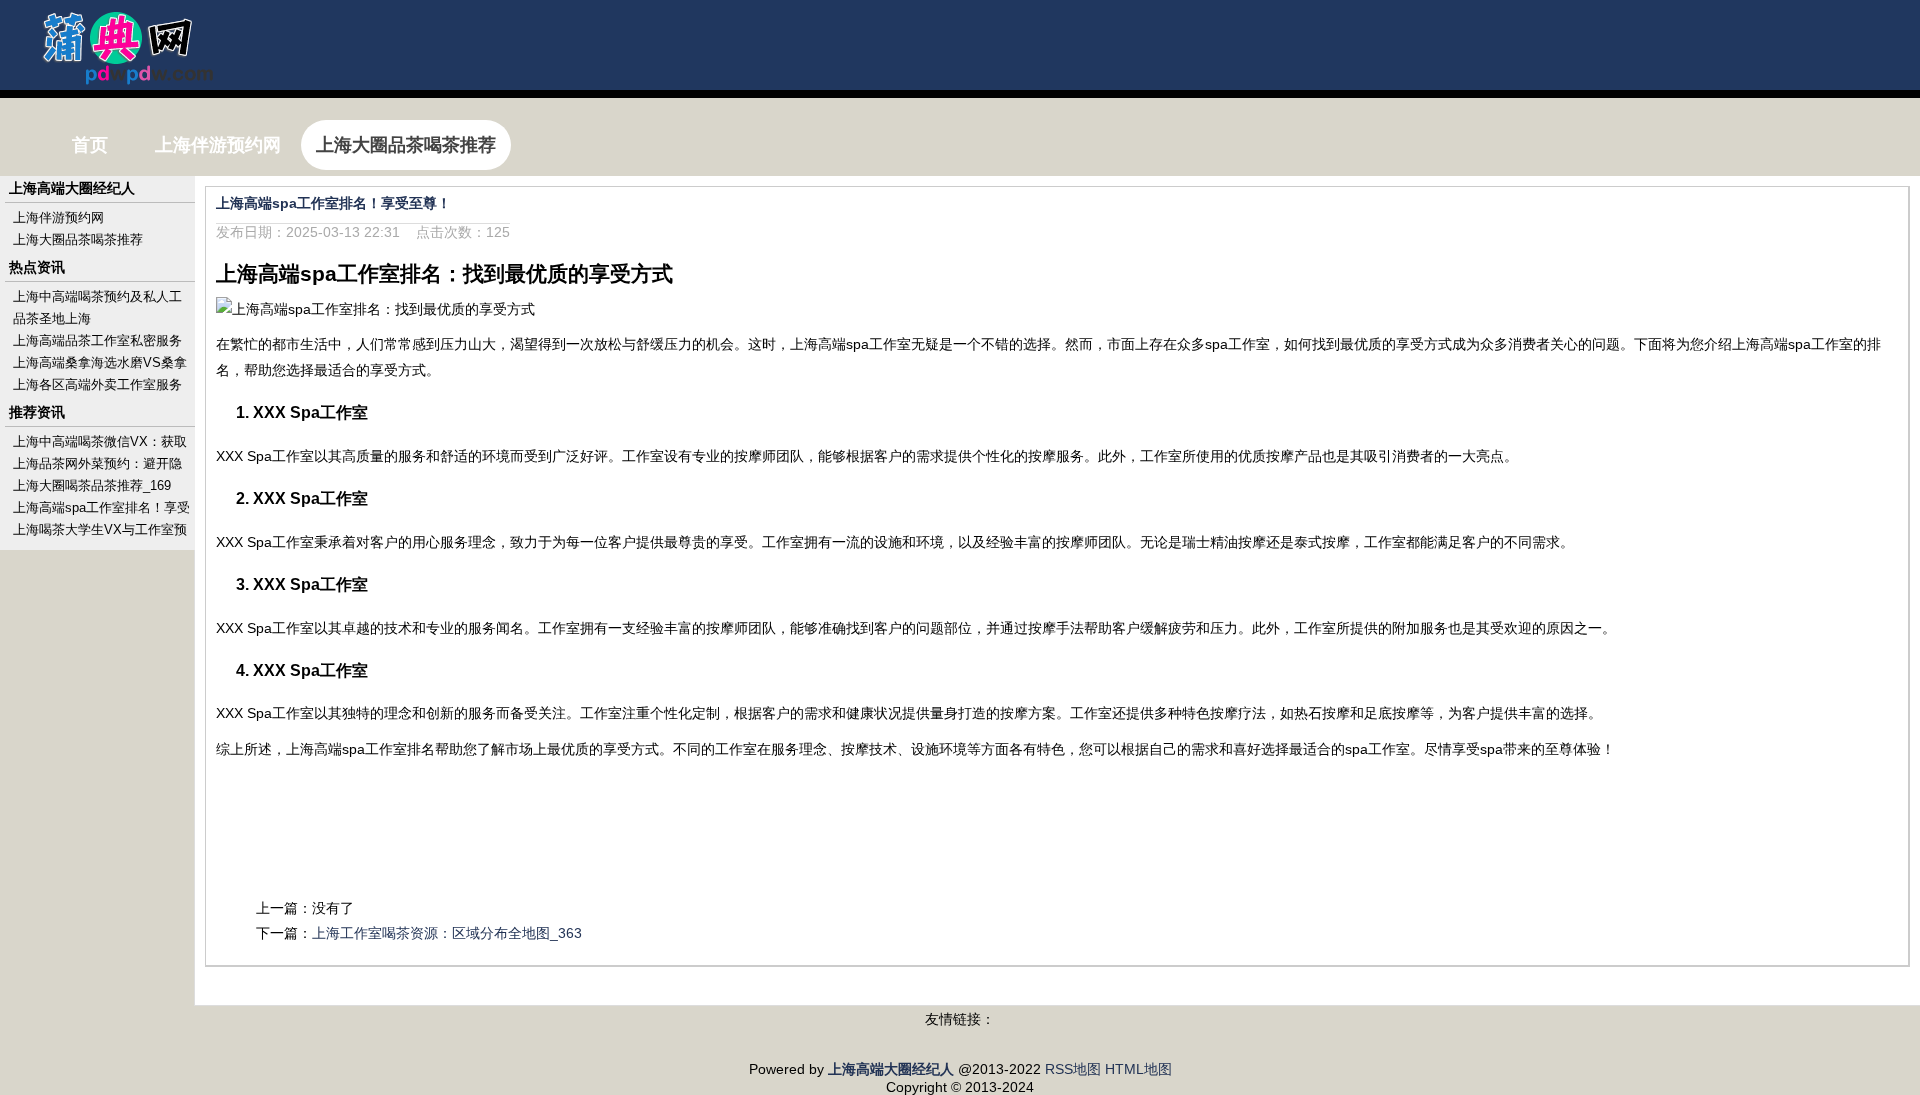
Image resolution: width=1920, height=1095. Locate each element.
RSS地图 (1073, 1069)
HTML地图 (1138, 1069)
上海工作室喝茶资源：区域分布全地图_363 (447, 933)
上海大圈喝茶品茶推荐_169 (92, 485)
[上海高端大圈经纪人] (116, 76)
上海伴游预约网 (58, 217)
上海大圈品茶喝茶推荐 (78, 239)
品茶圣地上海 (52, 318)
